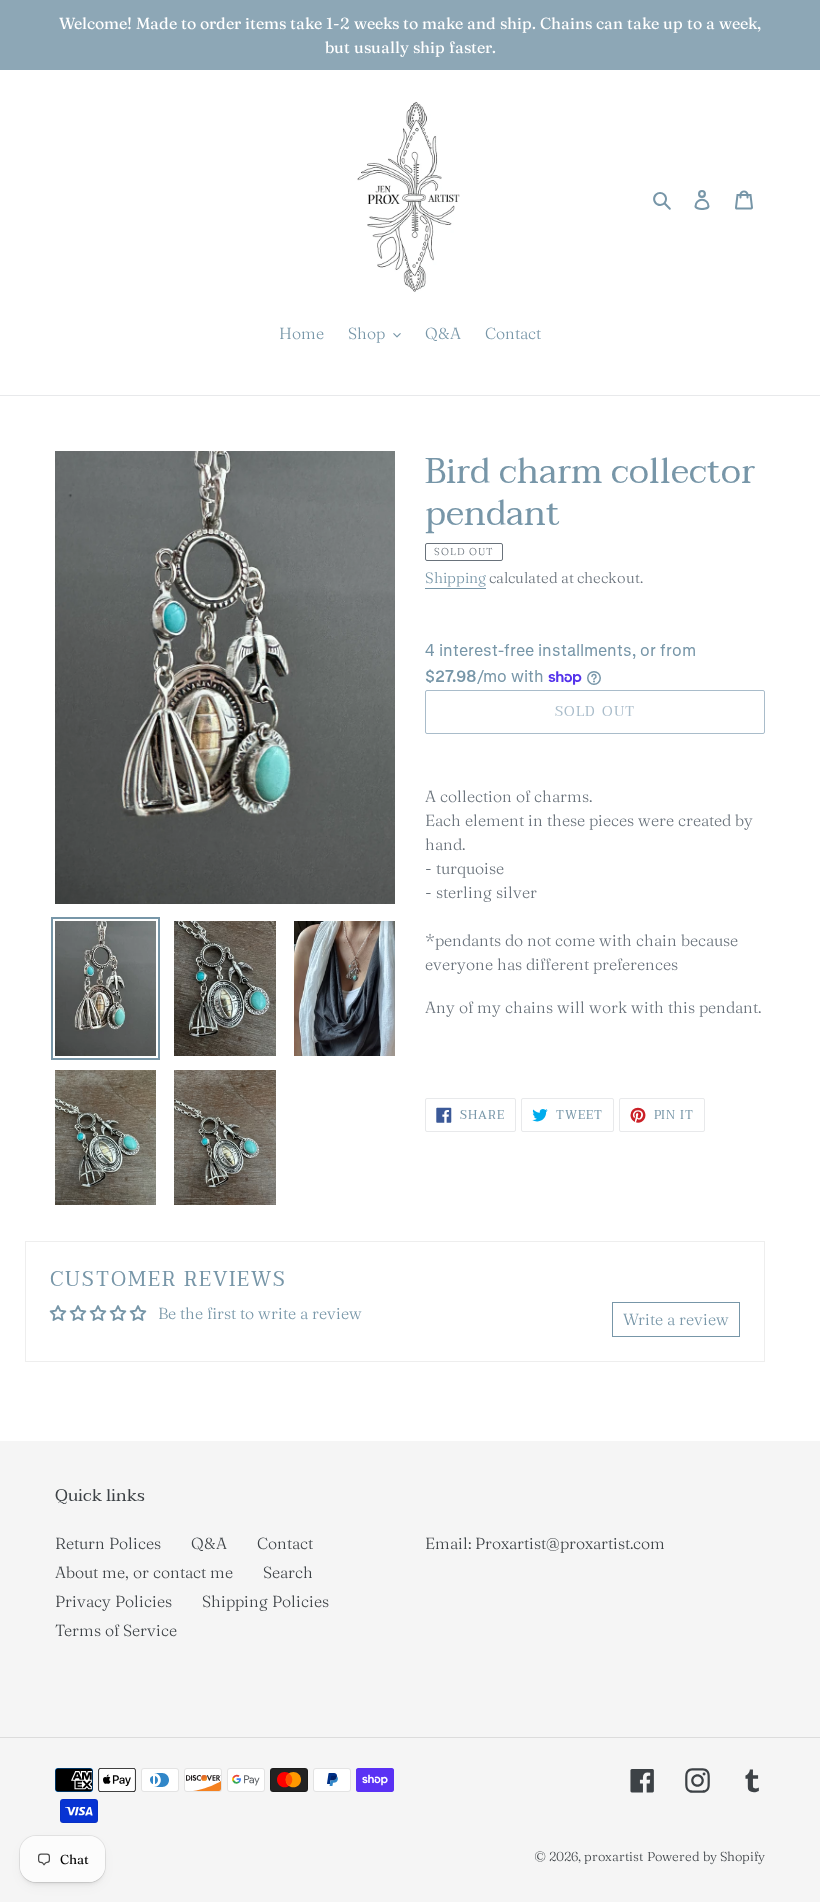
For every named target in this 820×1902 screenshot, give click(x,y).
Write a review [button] (676, 1319)
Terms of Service (116, 1630)
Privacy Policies (113, 1601)
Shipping (455, 577)
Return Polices (108, 1543)
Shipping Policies (265, 1601)
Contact (285, 1543)
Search (288, 1572)
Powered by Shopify (706, 1856)
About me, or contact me (144, 1572)
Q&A (209, 1543)
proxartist (613, 1856)
